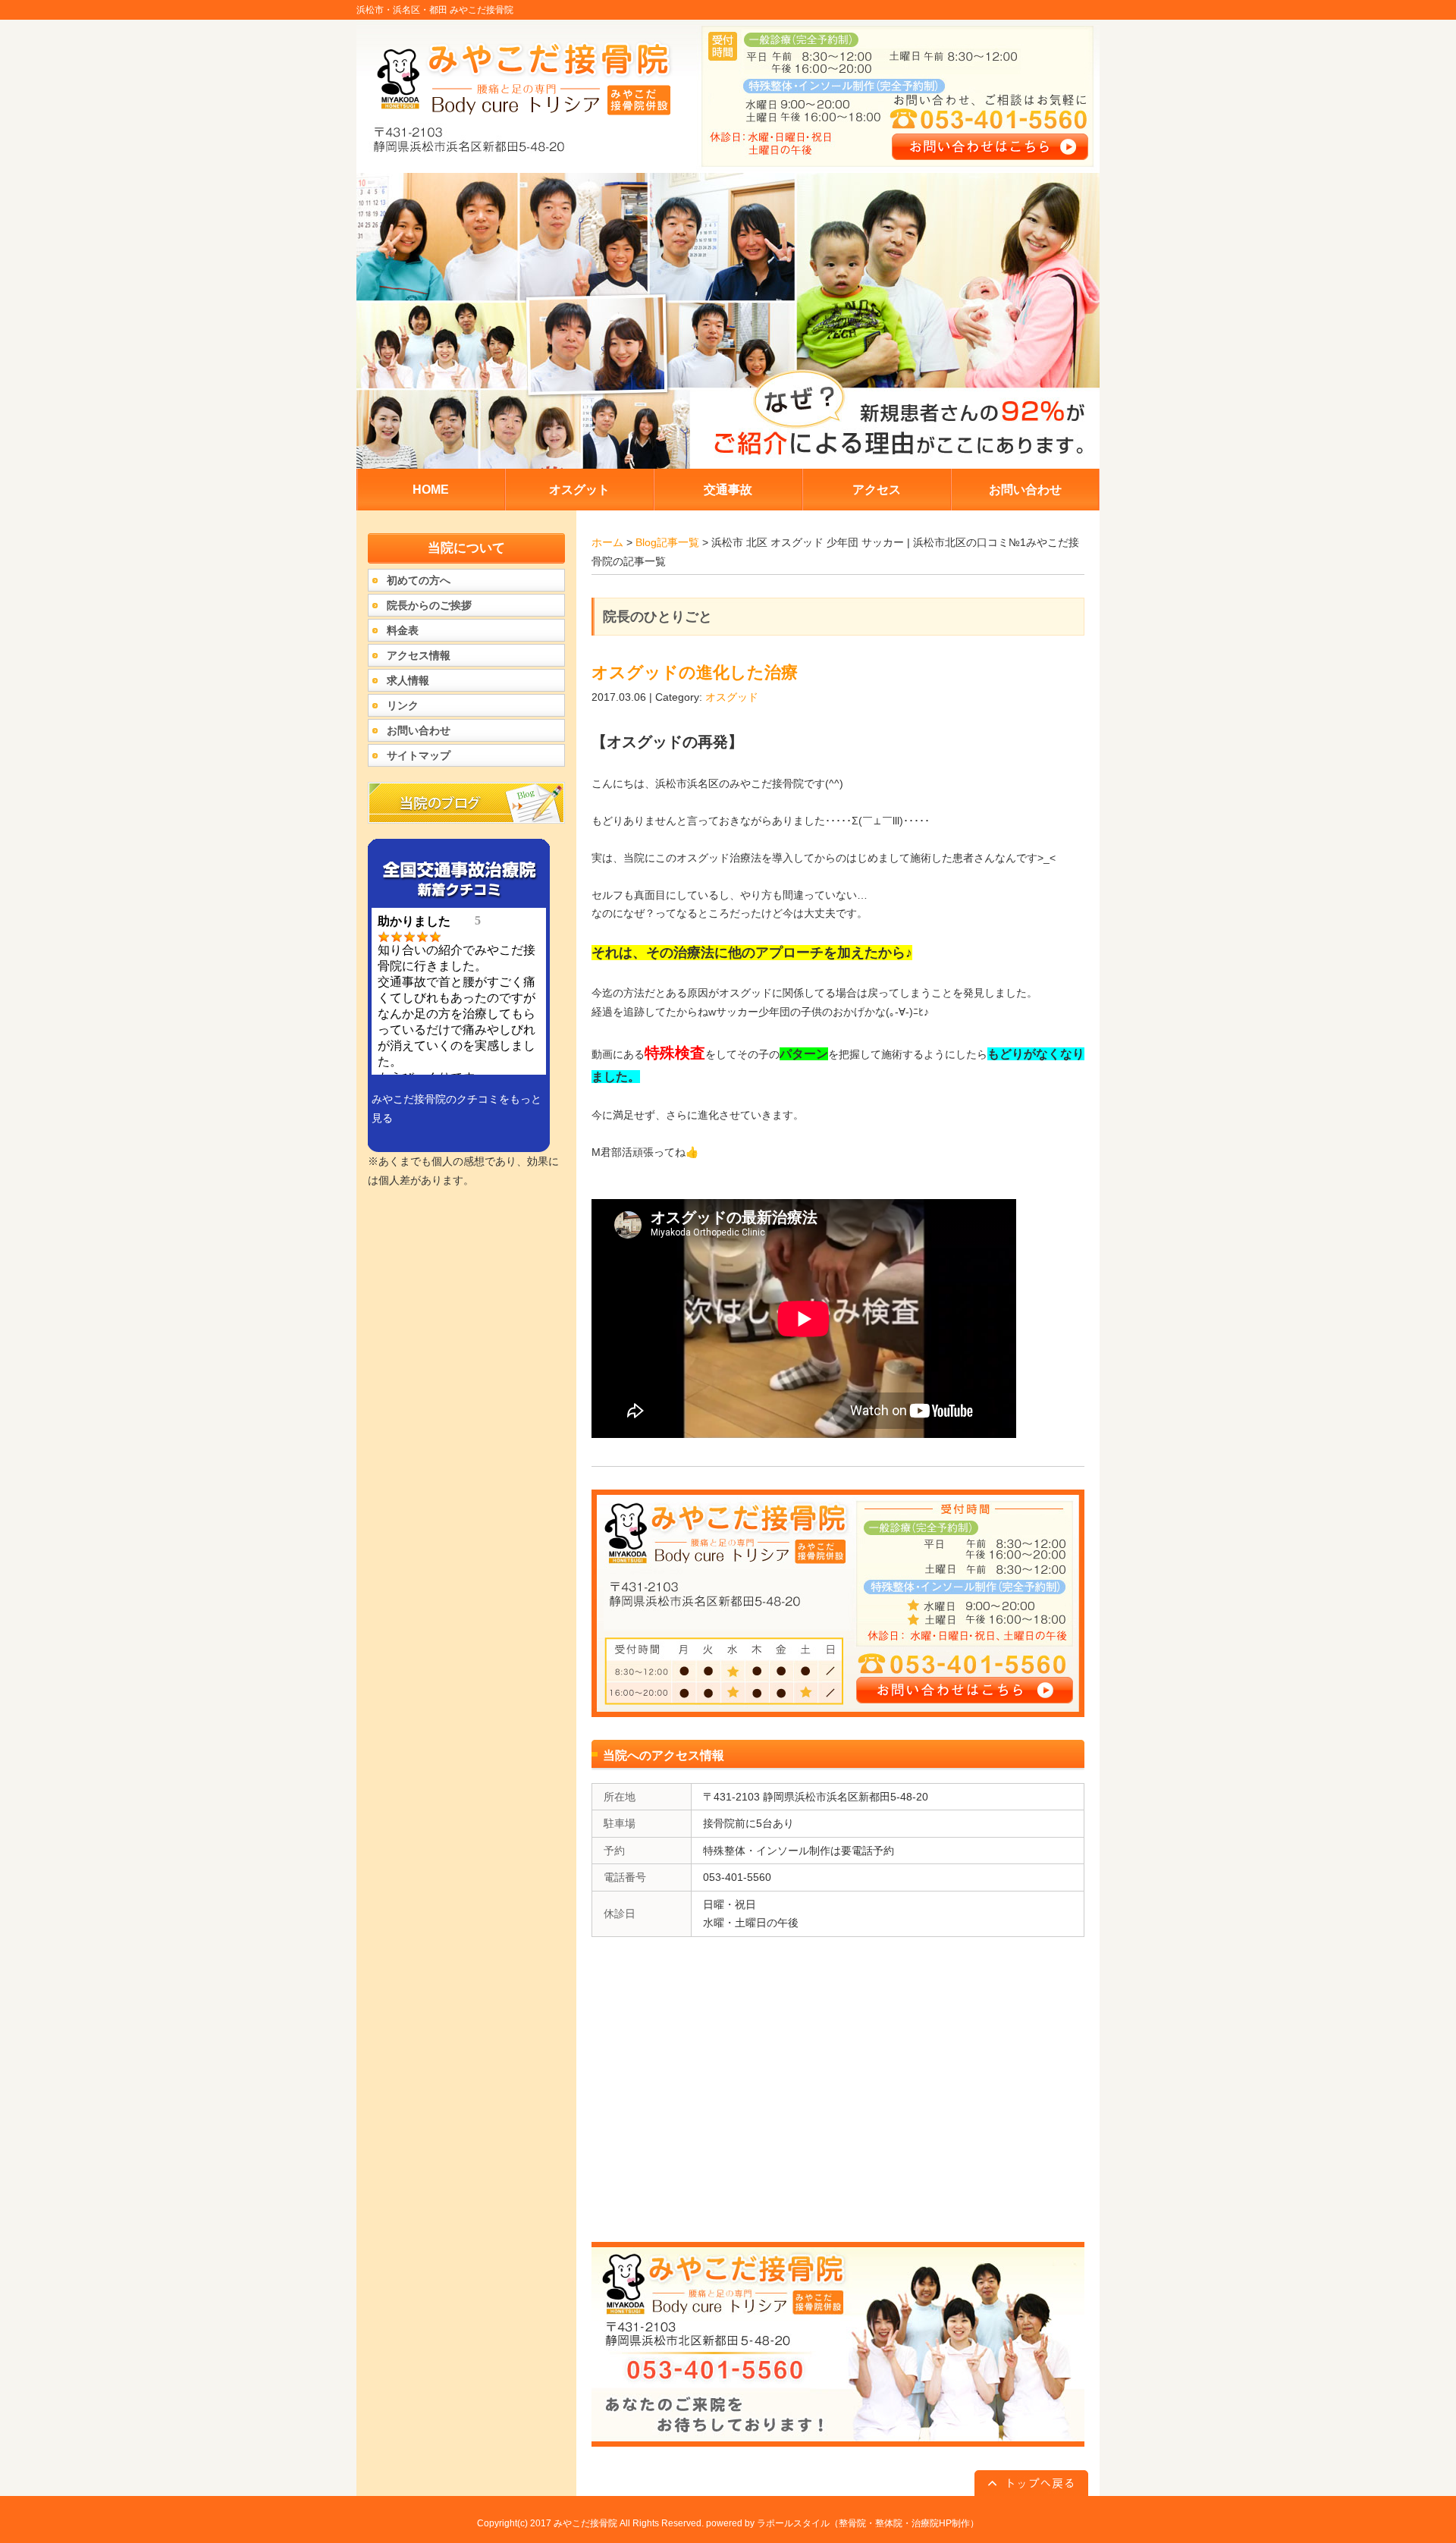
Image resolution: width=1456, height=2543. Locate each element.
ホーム (607, 542)
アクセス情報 (419, 655)
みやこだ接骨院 (585, 2523)
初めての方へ (419, 580)
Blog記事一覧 (667, 542)
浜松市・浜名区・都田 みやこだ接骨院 (435, 10)
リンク (403, 705)
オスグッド (732, 697)
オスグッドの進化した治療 (695, 672)
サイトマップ (419, 755)
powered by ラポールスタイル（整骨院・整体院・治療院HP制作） (843, 2523)
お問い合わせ (419, 730)
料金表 (403, 630)
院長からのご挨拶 (429, 605)
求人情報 (408, 680)
